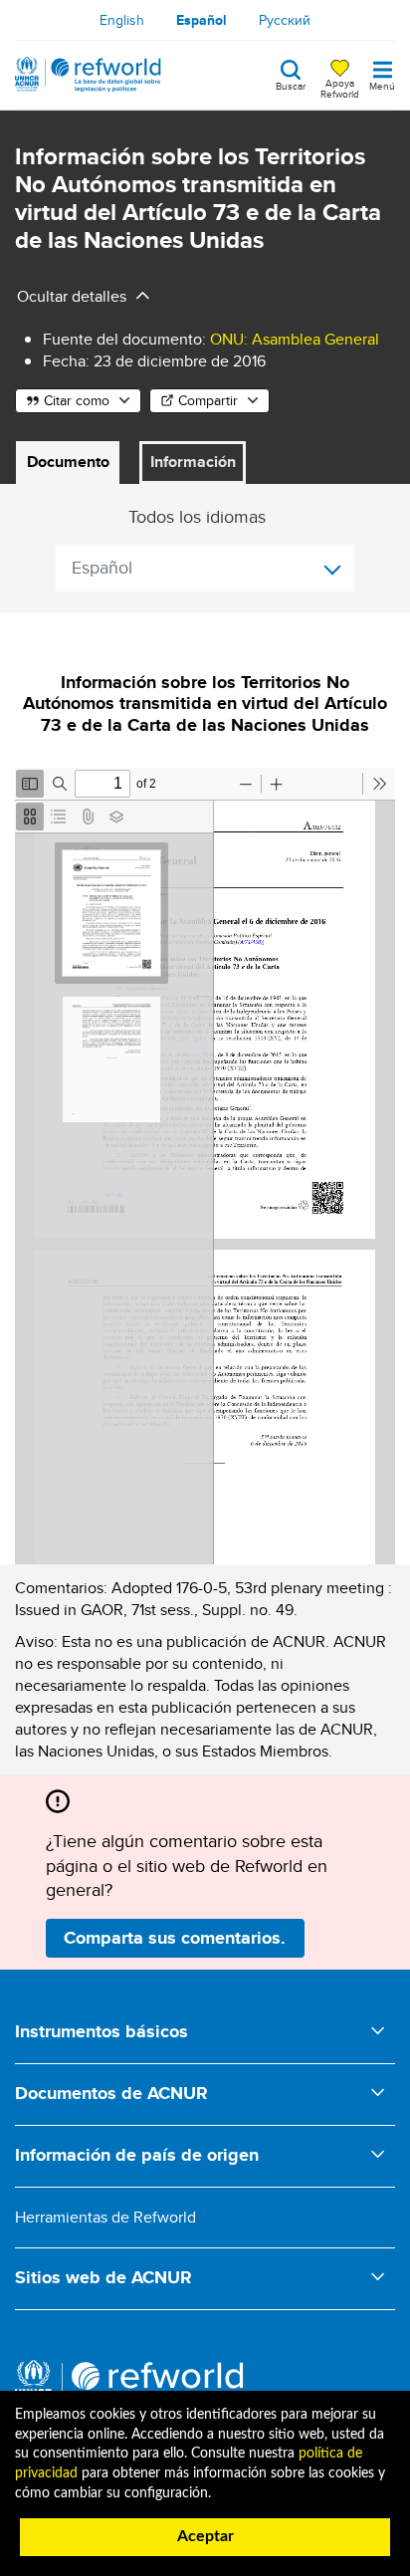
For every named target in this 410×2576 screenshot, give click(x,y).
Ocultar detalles (72, 296)
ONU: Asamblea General (295, 339)
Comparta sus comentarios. (175, 1938)
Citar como (77, 400)
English (122, 20)
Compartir (208, 400)
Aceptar (205, 2536)
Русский (285, 20)
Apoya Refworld (340, 88)
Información (193, 462)
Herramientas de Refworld (105, 2217)
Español (202, 20)
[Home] (88, 75)
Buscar (291, 85)
